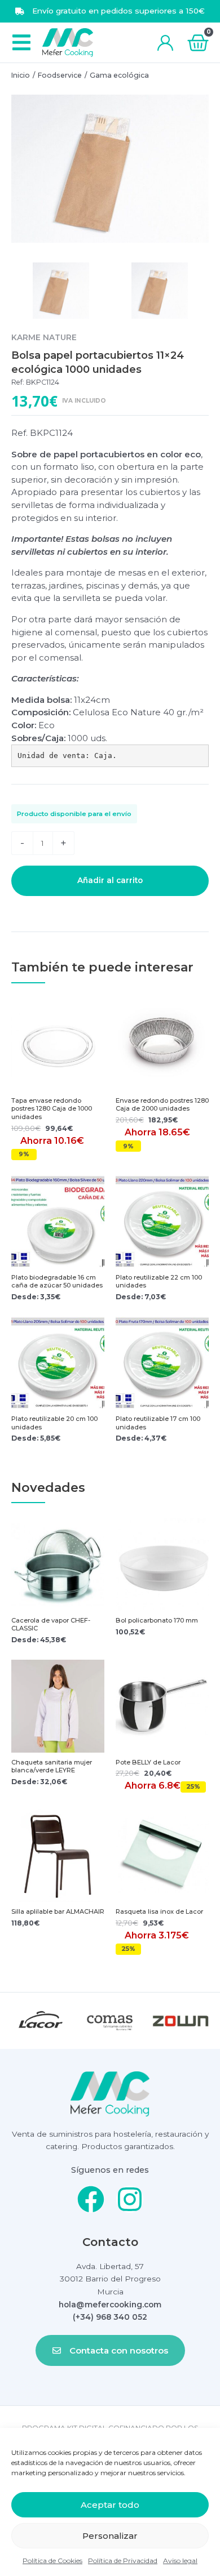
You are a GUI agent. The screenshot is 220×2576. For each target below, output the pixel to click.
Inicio (21, 75)
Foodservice (60, 75)
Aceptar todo (110, 2505)
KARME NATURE (44, 337)
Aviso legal (180, 2561)
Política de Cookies (52, 2561)
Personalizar (110, 2536)
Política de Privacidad (123, 2561)
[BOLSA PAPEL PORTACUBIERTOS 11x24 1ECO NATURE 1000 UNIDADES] (110, 169)
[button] (21, 43)
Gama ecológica (119, 75)
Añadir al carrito (110, 880)
